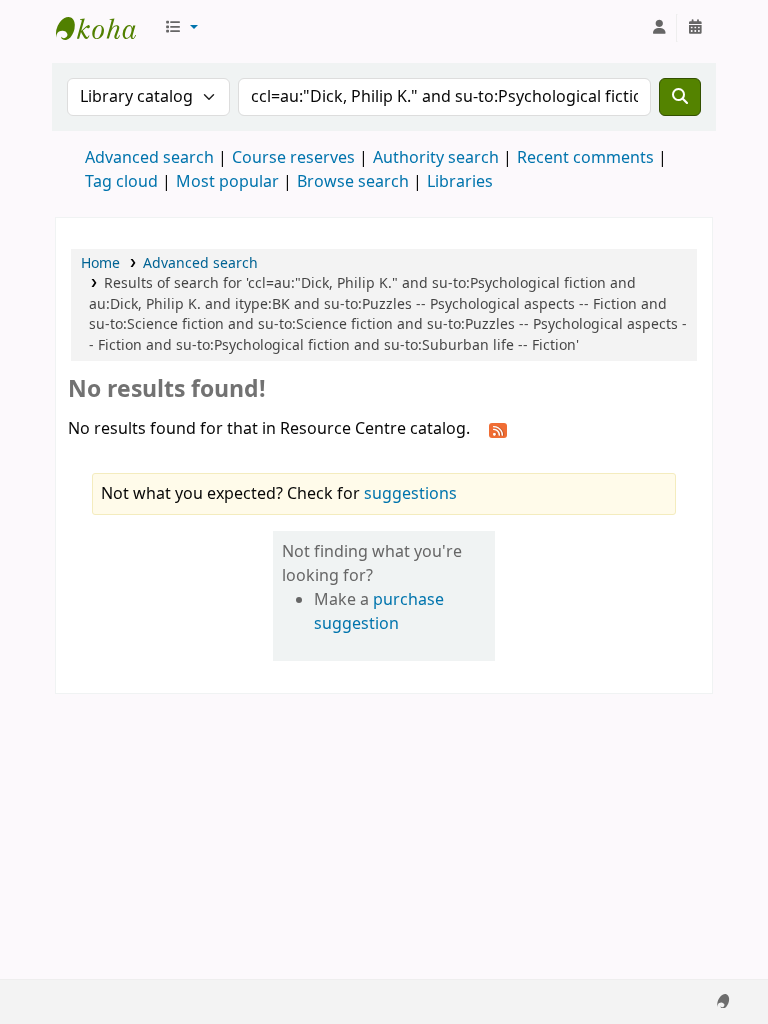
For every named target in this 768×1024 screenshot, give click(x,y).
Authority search (436, 158)
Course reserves (293, 158)
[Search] (680, 97)
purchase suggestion (379, 612)
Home (100, 263)
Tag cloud (121, 182)
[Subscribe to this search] (498, 430)
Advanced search (149, 158)
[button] (181, 28)
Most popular (227, 182)
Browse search (353, 182)
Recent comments (585, 158)
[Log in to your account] (659, 28)
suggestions (410, 494)
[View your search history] (695, 28)
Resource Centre (106, 28)
